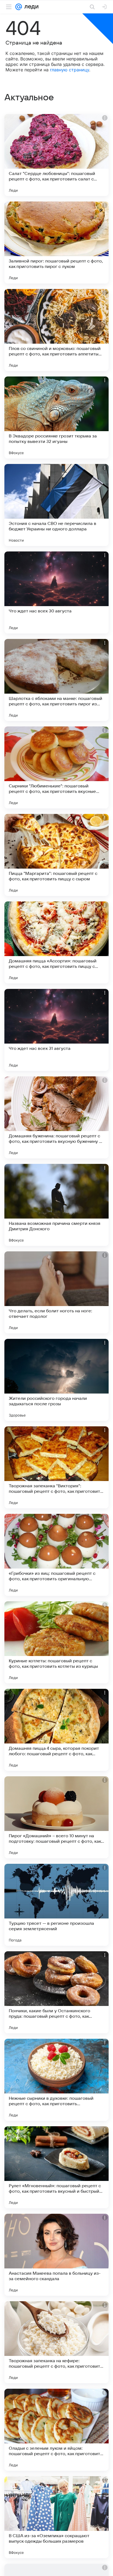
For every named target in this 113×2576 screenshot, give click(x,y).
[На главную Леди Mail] (30, 7)
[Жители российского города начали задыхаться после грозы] (56, 1380)
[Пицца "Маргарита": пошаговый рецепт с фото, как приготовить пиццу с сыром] (56, 855)
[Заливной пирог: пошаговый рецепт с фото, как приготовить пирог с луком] (56, 243)
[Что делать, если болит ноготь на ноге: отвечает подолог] (56, 1292)
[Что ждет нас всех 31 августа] (56, 1030)
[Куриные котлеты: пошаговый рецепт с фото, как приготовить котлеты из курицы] (56, 1642)
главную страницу (70, 70)
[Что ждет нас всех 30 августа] (56, 592)
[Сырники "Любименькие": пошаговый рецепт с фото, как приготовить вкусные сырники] (56, 767)
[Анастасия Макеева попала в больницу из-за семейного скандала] (56, 2255)
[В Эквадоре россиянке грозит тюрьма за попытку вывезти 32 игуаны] (56, 417)
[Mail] (19, 7)
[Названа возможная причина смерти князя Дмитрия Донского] (56, 1205)
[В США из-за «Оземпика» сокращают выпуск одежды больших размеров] (56, 2517)
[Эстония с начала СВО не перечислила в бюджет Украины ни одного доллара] (56, 505)
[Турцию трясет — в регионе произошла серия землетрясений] (56, 1905)
